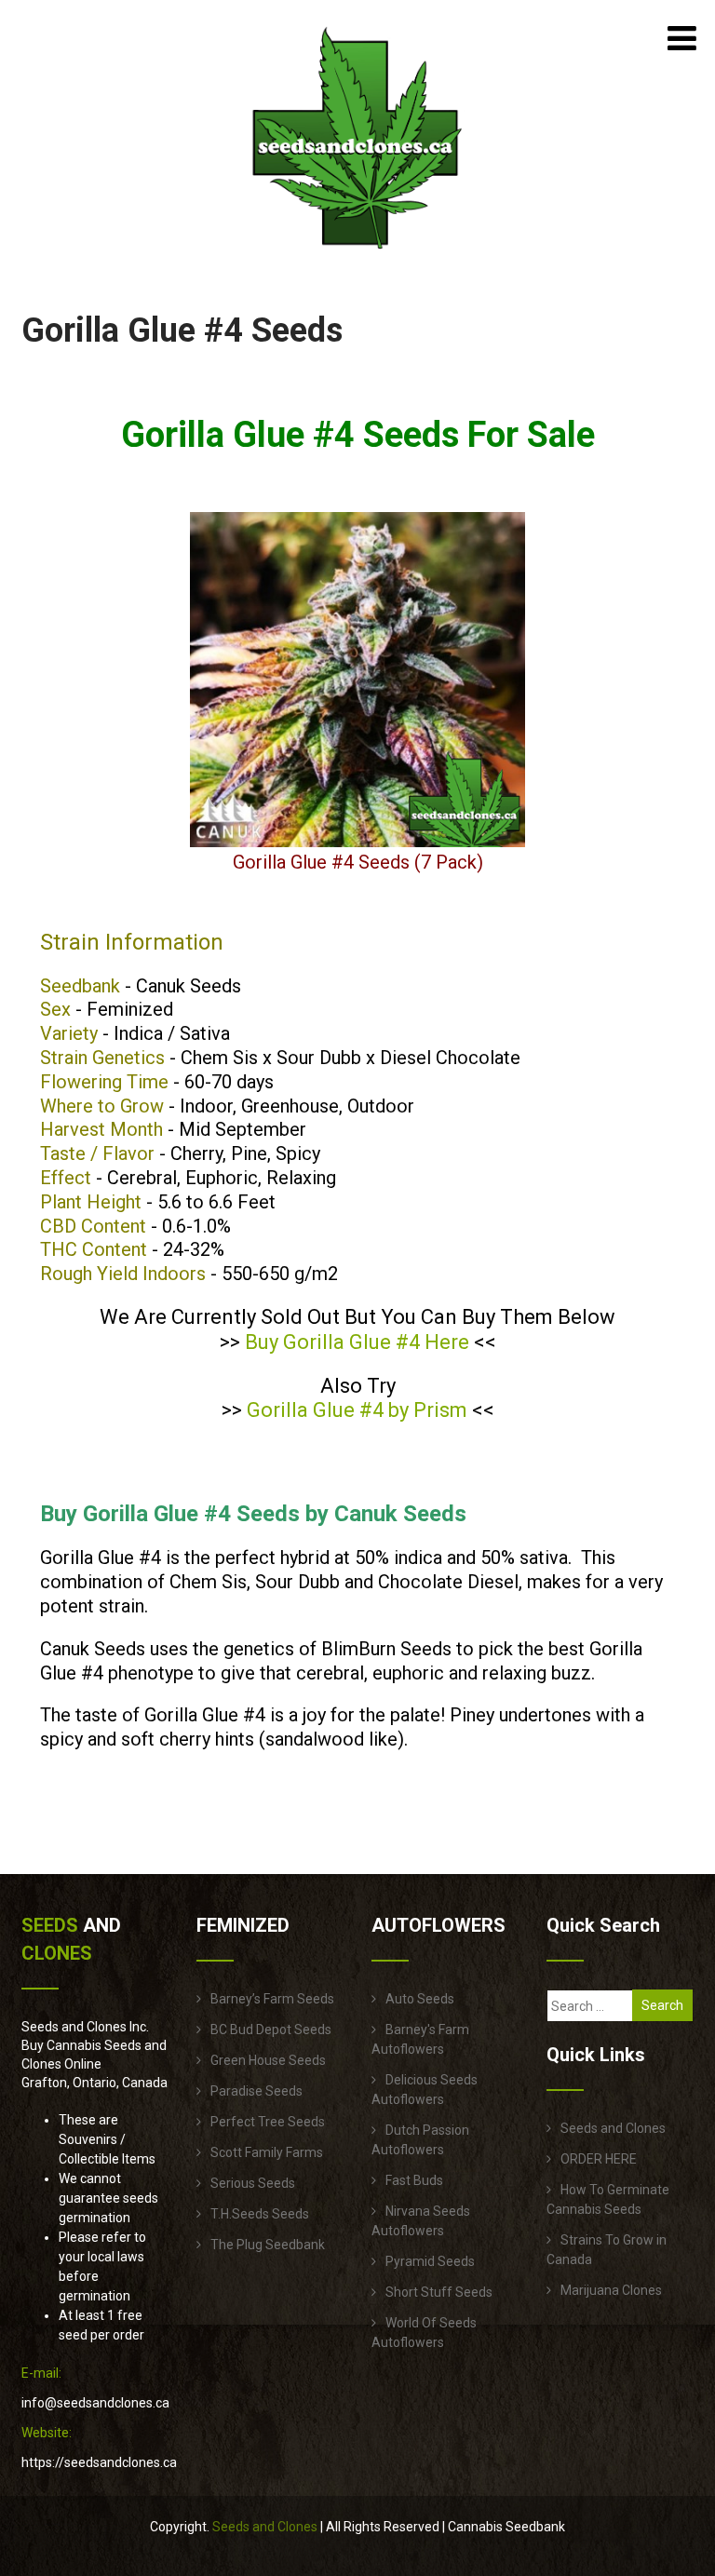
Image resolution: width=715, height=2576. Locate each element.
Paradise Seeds (256, 2091)
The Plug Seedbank (268, 2245)
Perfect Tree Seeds (268, 2122)
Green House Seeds (268, 2060)
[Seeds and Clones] (357, 260)
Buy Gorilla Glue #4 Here (357, 1342)
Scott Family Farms (267, 2152)
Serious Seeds (253, 2183)
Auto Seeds (420, 1999)
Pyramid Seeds (430, 2261)
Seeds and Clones (613, 2128)
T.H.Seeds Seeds (260, 2214)
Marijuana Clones (611, 2290)
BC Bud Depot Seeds (271, 2030)
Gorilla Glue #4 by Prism (357, 1410)
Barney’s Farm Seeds (272, 1999)
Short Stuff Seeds (439, 2292)
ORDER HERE (599, 2159)
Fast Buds (414, 2180)
